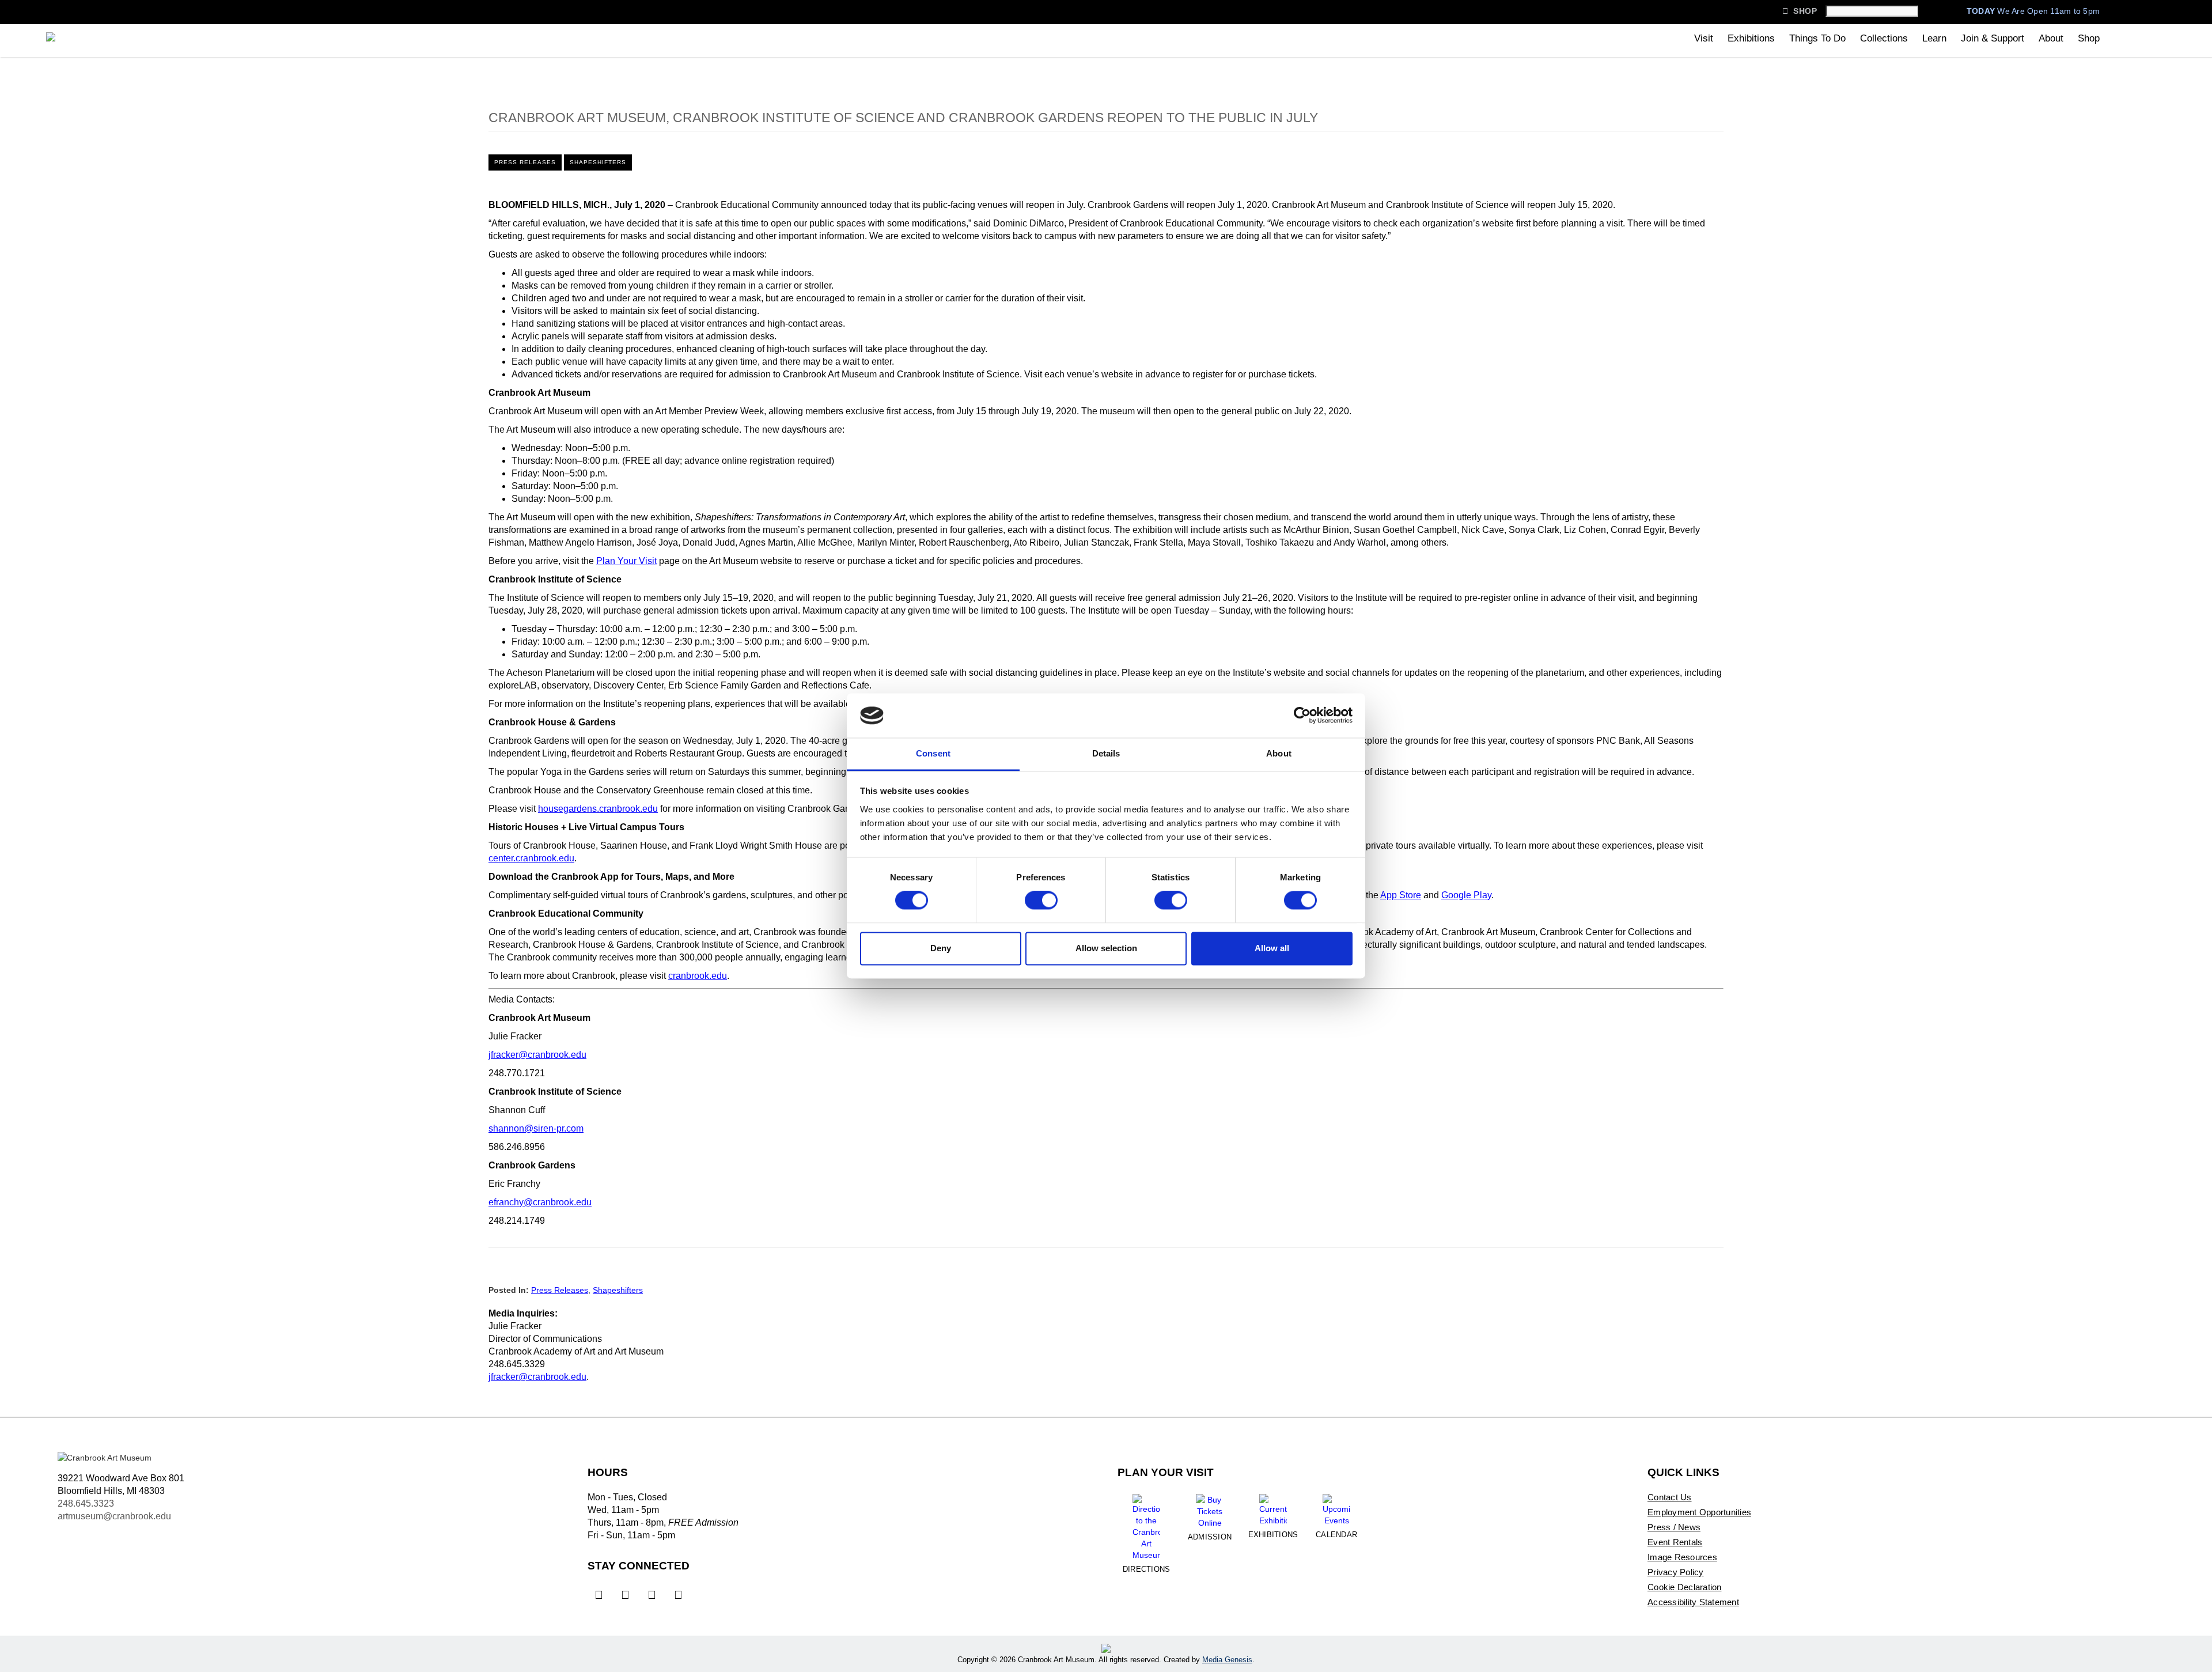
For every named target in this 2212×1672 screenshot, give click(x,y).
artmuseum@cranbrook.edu (114, 1516)
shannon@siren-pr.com (536, 1128)
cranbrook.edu (698, 976)
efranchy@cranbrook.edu (540, 1202)
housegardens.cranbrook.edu (598, 809)
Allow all (1272, 948)
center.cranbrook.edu (531, 858)
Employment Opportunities (1699, 1512)
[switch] (1041, 901)
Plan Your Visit (626, 561)
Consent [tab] (933, 753)
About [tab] (1279, 753)
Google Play (1466, 895)
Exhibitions (1751, 38)
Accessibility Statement (1693, 1602)
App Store (1401, 895)
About (2051, 38)
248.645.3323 (86, 1503)
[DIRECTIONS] (1146, 1523)
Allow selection (1106, 948)
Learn (1934, 38)
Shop (1800, 11)
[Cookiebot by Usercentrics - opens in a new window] (1302, 716)
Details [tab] (1106, 753)
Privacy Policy (1676, 1572)
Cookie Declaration (1685, 1587)
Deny (941, 948)
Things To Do (1817, 38)
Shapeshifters (598, 162)
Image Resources (1682, 1557)
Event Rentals (1675, 1542)
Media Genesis (1227, 1660)
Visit (1704, 38)
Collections (1884, 38)
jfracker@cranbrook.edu (537, 1055)
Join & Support (1993, 38)
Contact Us (1670, 1497)
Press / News (1674, 1527)
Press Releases (525, 162)
